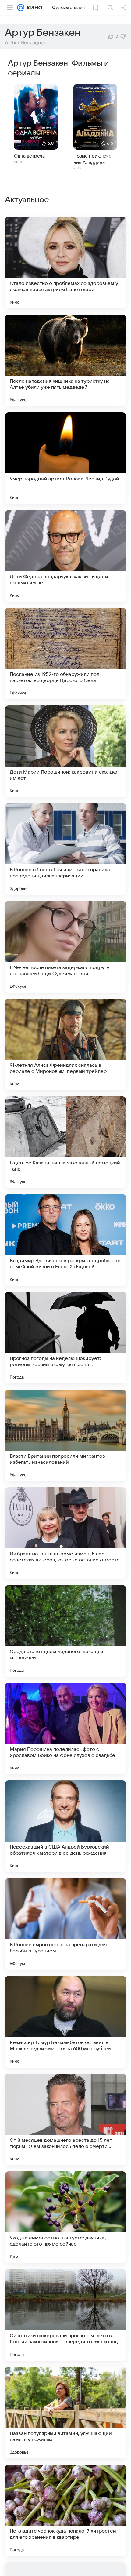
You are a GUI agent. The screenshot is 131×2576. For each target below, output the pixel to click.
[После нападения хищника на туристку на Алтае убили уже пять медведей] (65, 360)
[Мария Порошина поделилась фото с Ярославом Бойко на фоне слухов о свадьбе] (65, 1729)
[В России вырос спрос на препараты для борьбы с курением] (65, 1924)
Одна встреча (29, 156)
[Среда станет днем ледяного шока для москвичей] (65, 1631)
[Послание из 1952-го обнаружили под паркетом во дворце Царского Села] (65, 654)
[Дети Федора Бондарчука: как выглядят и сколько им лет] (65, 556)
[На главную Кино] (33, 8)
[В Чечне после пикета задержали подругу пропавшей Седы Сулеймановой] (65, 947)
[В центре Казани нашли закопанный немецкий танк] (65, 1142)
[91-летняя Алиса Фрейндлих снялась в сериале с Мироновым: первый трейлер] (65, 1044)
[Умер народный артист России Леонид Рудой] (65, 458)
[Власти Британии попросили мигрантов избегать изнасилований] (65, 1435)
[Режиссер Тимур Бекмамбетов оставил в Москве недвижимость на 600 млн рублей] (65, 2022)
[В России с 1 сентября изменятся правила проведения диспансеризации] (65, 849)
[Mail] (21, 8)
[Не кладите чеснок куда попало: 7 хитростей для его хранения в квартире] (65, 2510)
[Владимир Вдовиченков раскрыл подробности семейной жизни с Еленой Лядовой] (65, 1240)
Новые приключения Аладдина (93, 159)
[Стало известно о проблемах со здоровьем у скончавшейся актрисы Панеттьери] (65, 263)
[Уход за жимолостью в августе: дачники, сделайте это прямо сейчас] (65, 2217)
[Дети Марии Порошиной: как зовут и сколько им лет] (65, 751)
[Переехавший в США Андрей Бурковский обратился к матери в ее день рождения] (65, 1826)
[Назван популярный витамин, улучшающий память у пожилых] (65, 2413)
